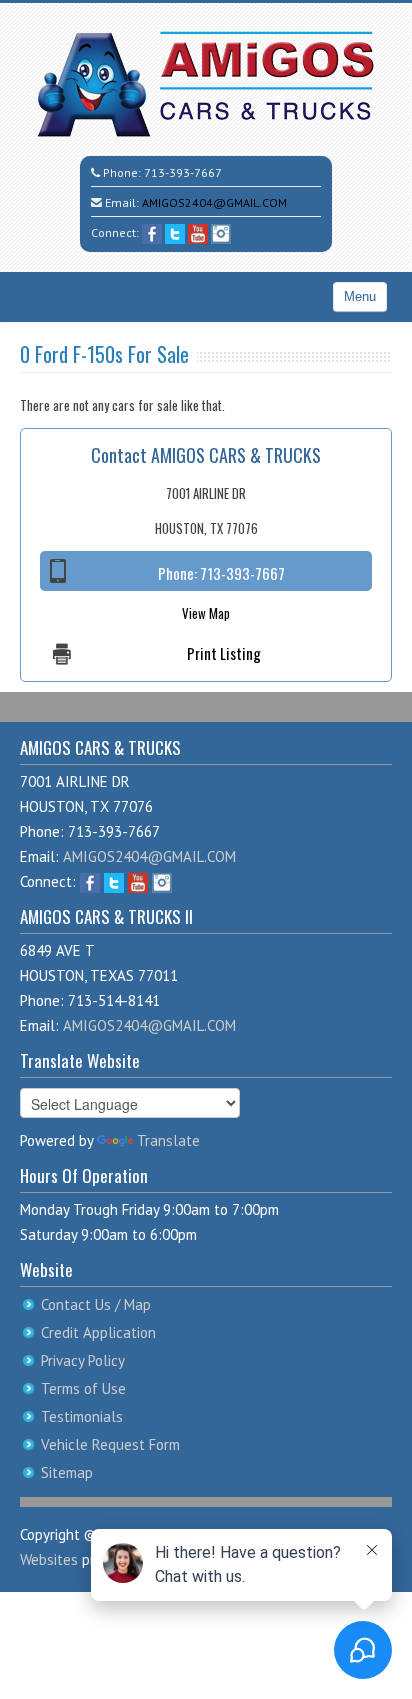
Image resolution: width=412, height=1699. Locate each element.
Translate (168, 1140)
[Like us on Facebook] (152, 232)
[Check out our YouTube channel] (198, 232)
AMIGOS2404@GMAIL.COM (214, 202)
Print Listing (224, 653)
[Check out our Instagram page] (221, 232)
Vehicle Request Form (110, 1444)
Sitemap (67, 1472)
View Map (206, 613)
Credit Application (98, 1332)
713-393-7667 (183, 172)
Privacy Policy (83, 1360)
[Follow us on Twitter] (175, 232)
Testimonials (82, 1416)
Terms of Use (83, 1388)
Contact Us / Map (96, 1304)
